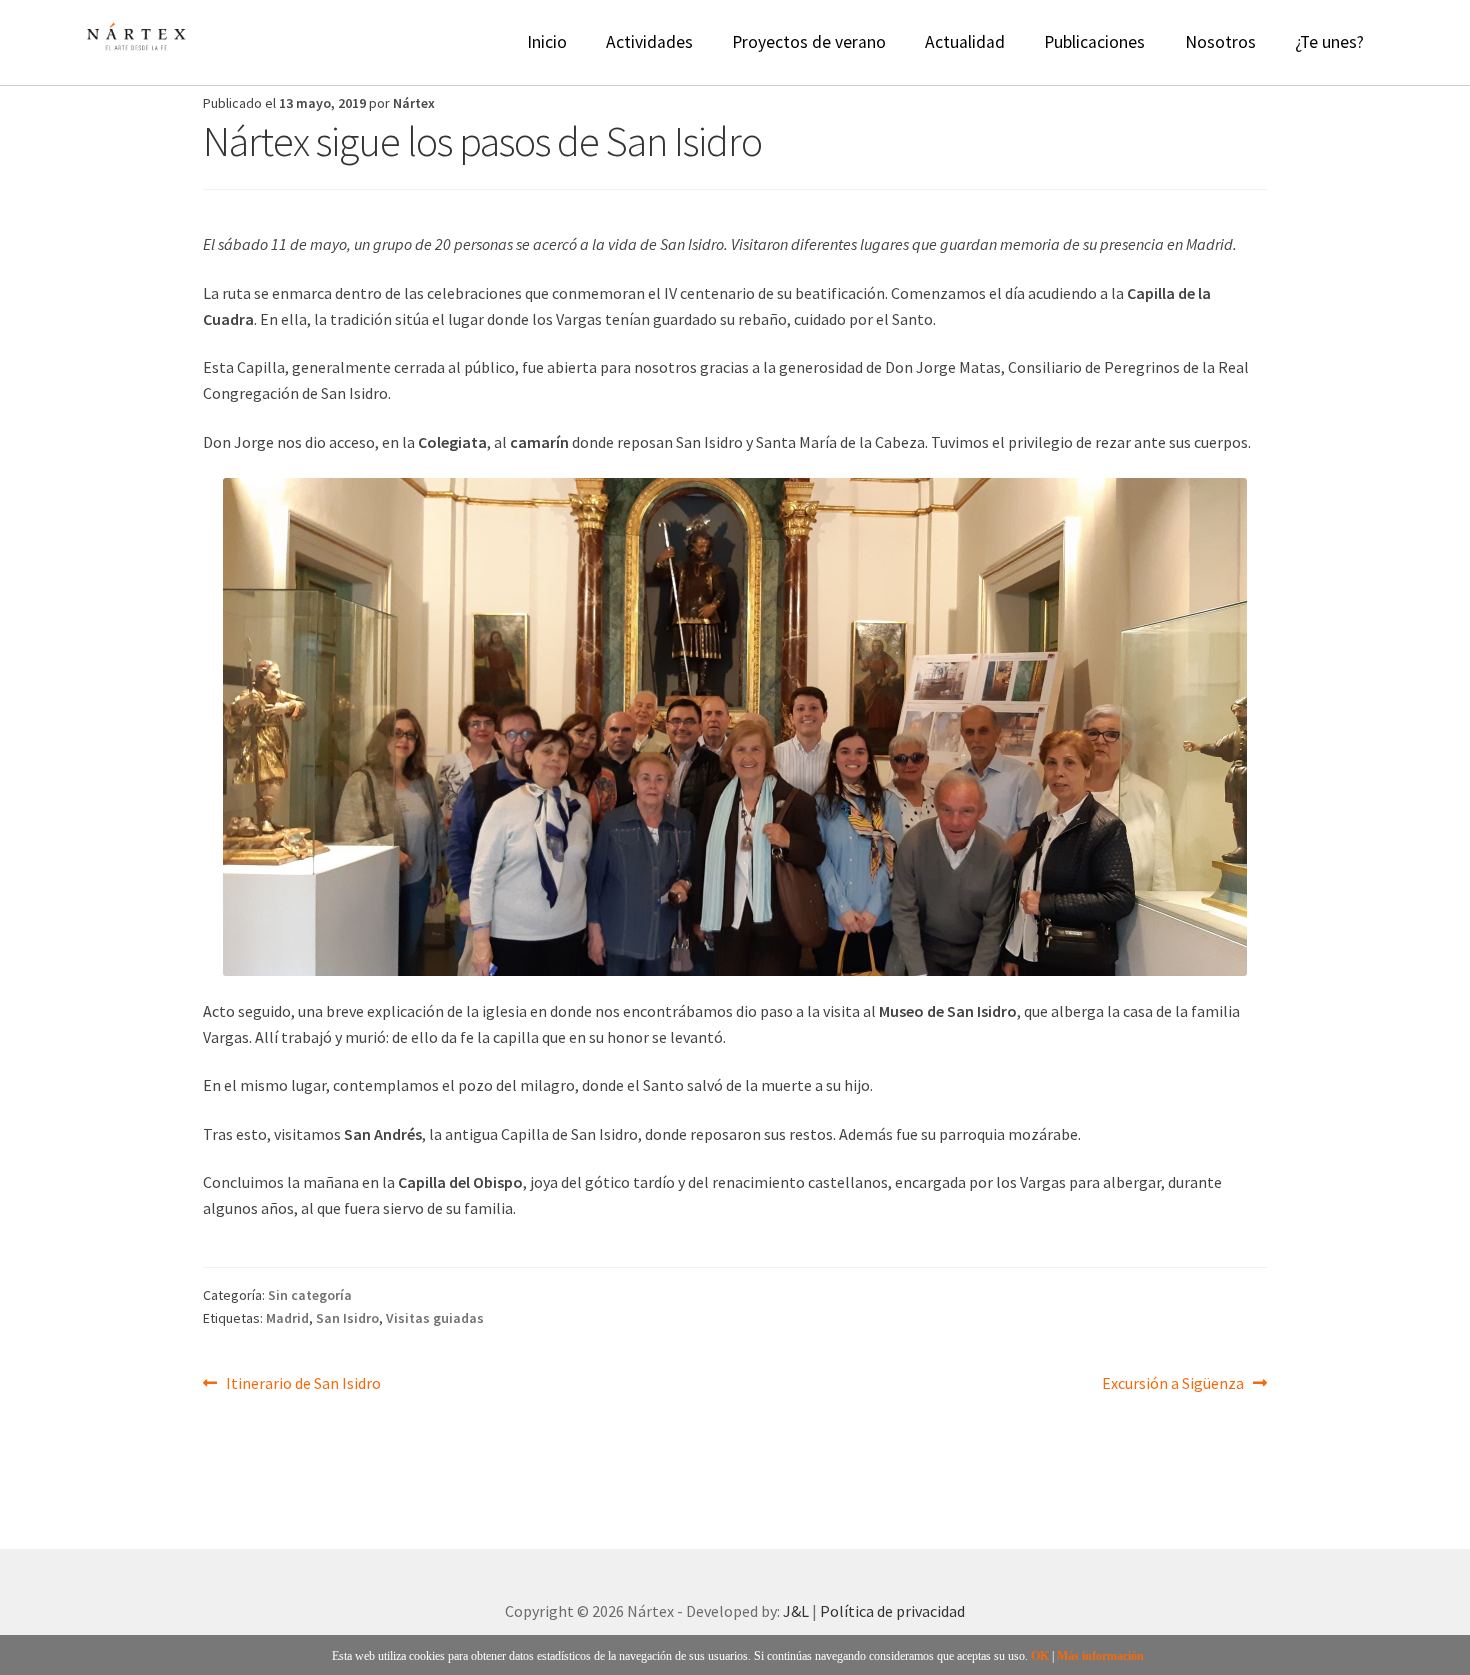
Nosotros (1220, 42)
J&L (796, 1611)
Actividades (649, 42)
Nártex (414, 103)
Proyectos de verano (809, 42)
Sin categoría (310, 1295)
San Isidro (347, 1318)
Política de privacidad (892, 1611)
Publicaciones (1094, 42)
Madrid (287, 1318)
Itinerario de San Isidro (303, 1382)
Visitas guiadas (435, 1318)
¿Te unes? (1329, 42)
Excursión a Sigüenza (1173, 1382)
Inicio (547, 42)
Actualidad (965, 42)
